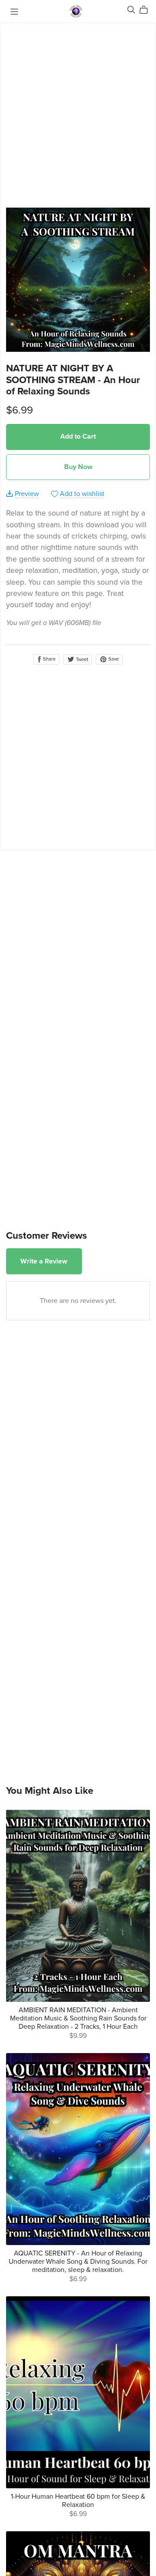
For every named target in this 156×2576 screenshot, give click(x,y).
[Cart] (147, 10)
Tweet (81, 660)
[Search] (131, 10)
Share (49, 659)
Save (113, 659)
